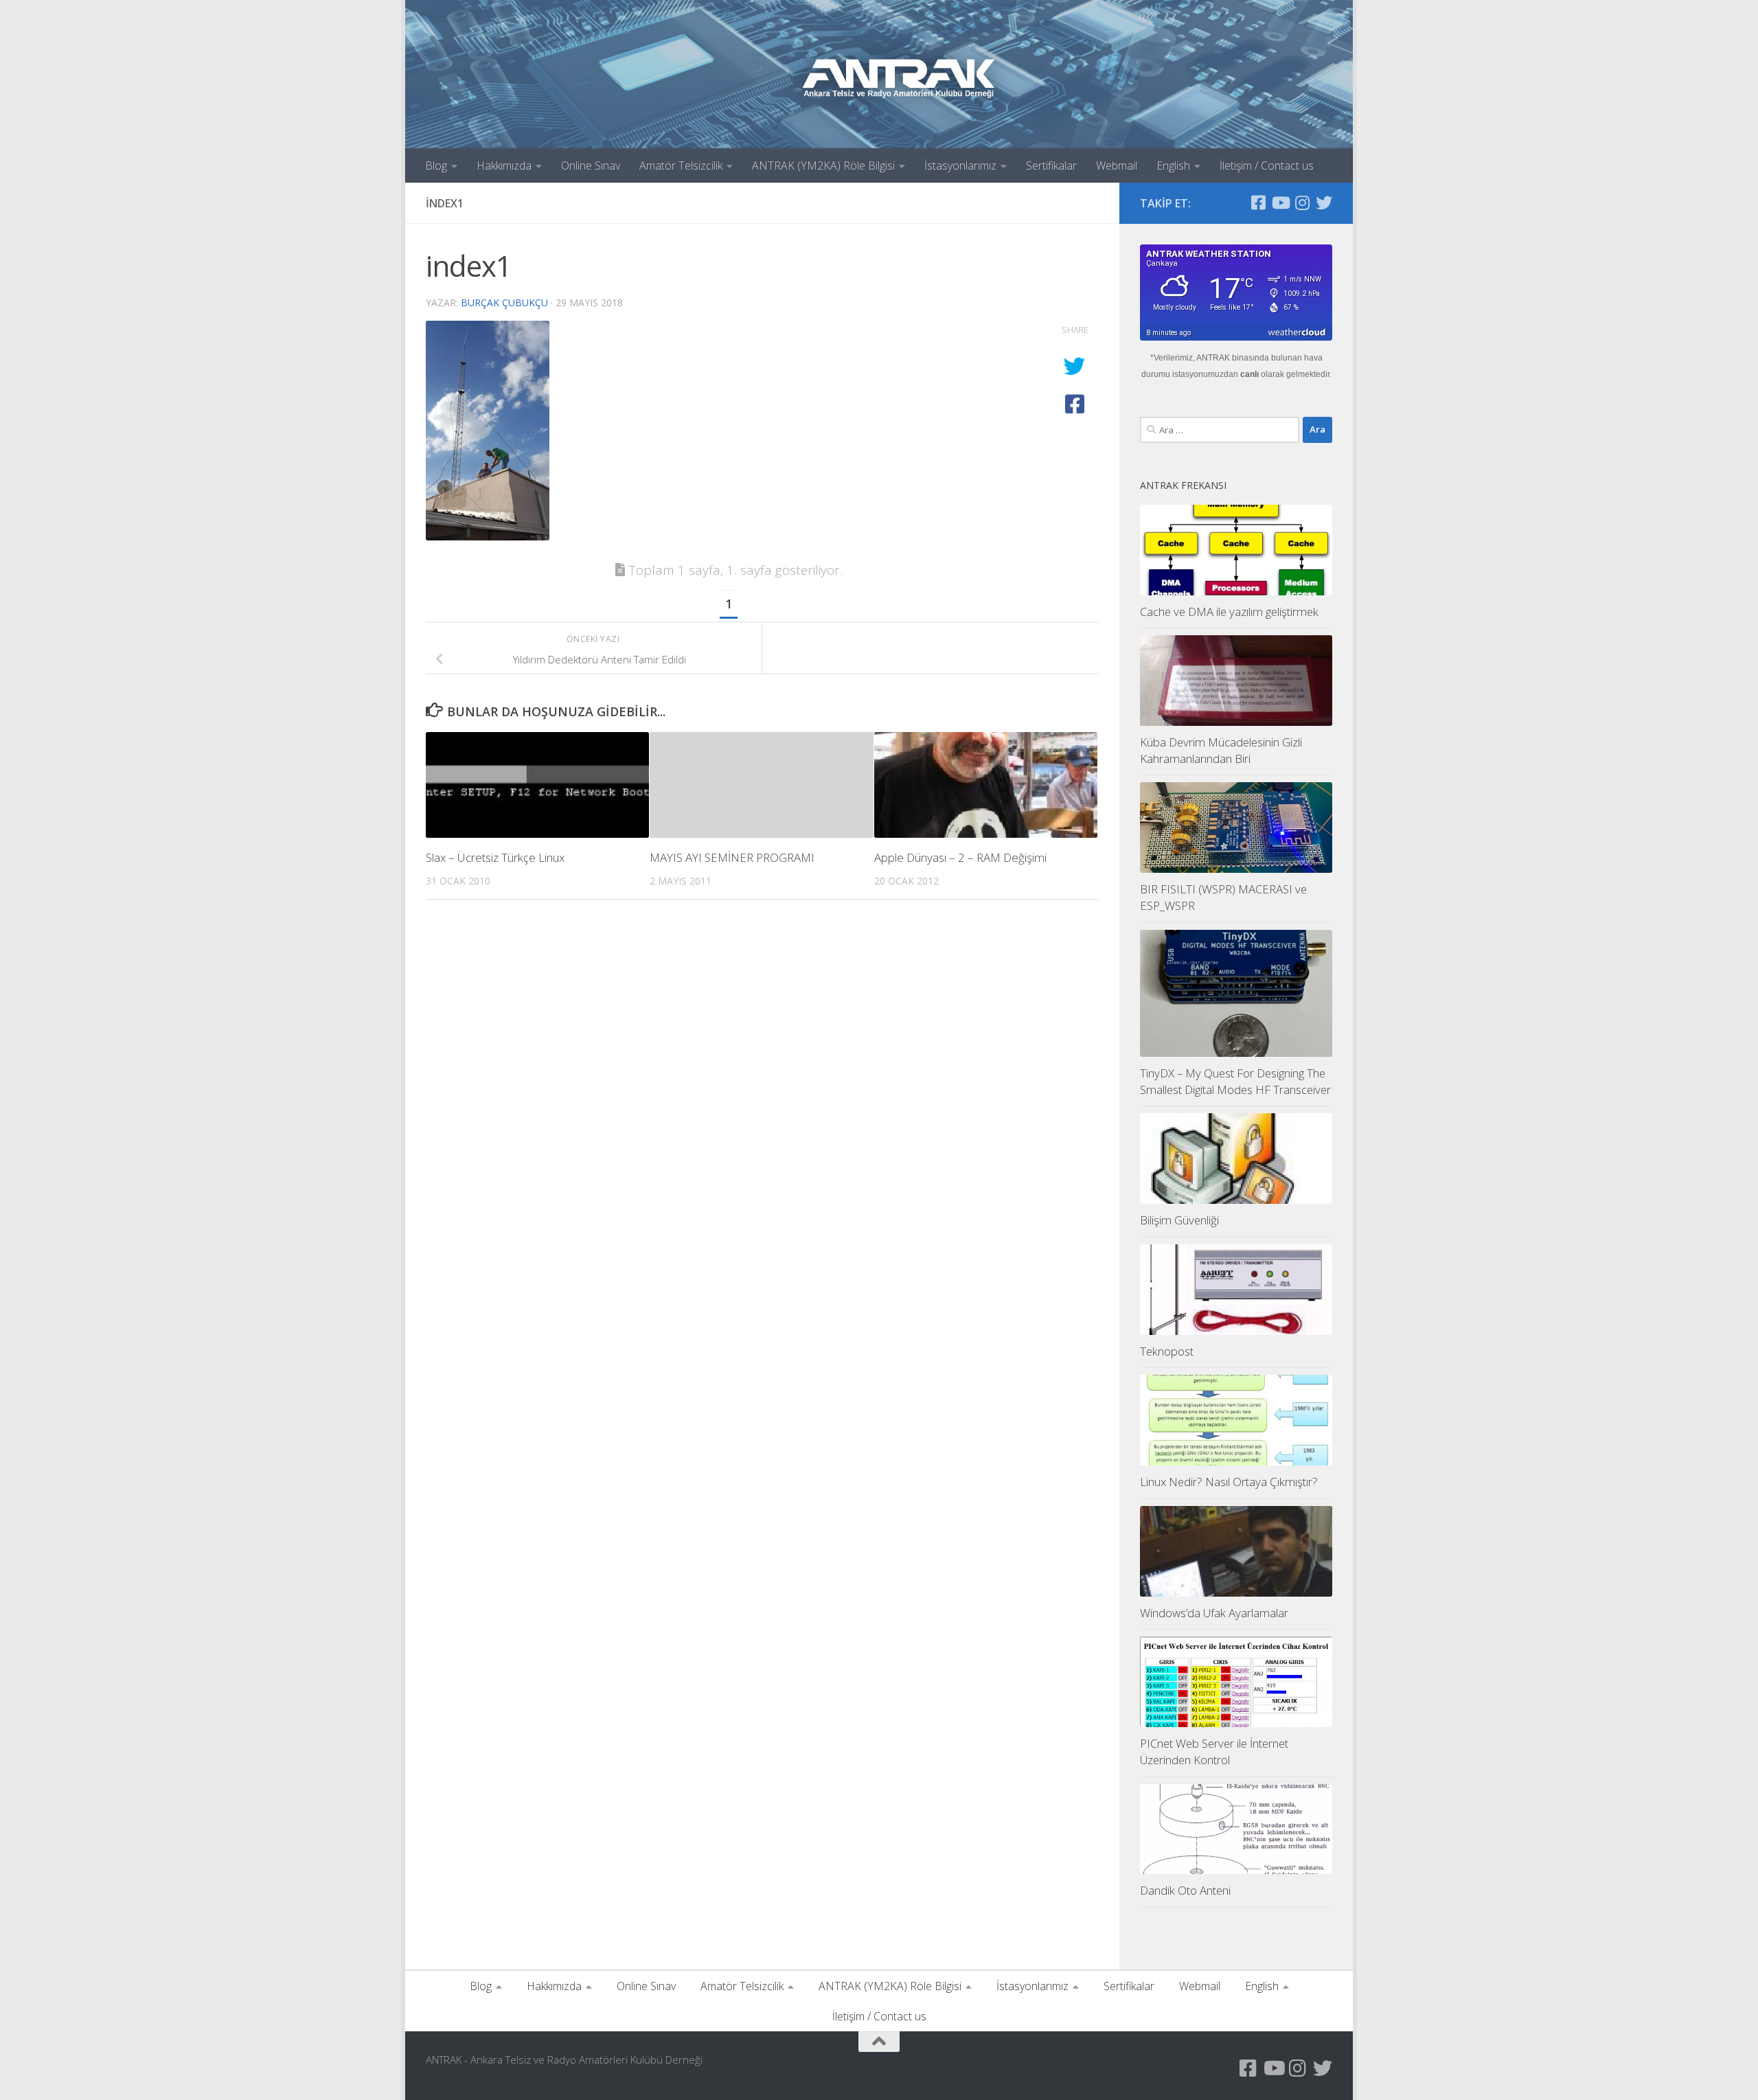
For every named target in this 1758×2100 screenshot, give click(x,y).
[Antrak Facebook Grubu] (1258, 203)
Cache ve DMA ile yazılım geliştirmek (1229, 612)
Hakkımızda (504, 166)
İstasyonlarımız (960, 166)
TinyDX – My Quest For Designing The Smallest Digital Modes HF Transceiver (1235, 1081)
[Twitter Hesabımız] (1324, 203)
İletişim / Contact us (1267, 166)
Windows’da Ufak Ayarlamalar (1214, 1613)
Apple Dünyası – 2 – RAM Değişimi (960, 857)
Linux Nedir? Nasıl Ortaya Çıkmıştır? (1229, 1482)
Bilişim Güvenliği (1179, 1220)
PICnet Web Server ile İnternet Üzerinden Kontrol (1214, 1751)
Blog (436, 166)
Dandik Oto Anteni (1185, 1890)
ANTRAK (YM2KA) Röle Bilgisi (823, 166)
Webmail (1117, 166)
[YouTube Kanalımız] (1280, 203)
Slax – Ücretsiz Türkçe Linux (495, 857)
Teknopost (1167, 1351)
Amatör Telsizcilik (681, 166)
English (1173, 166)
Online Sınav (591, 166)
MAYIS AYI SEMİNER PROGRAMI (732, 857)
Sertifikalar (1051, 166)
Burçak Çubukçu (504, 303)
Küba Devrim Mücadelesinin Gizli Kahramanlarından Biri (1221, 750)
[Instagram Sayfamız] (1302, 203)
